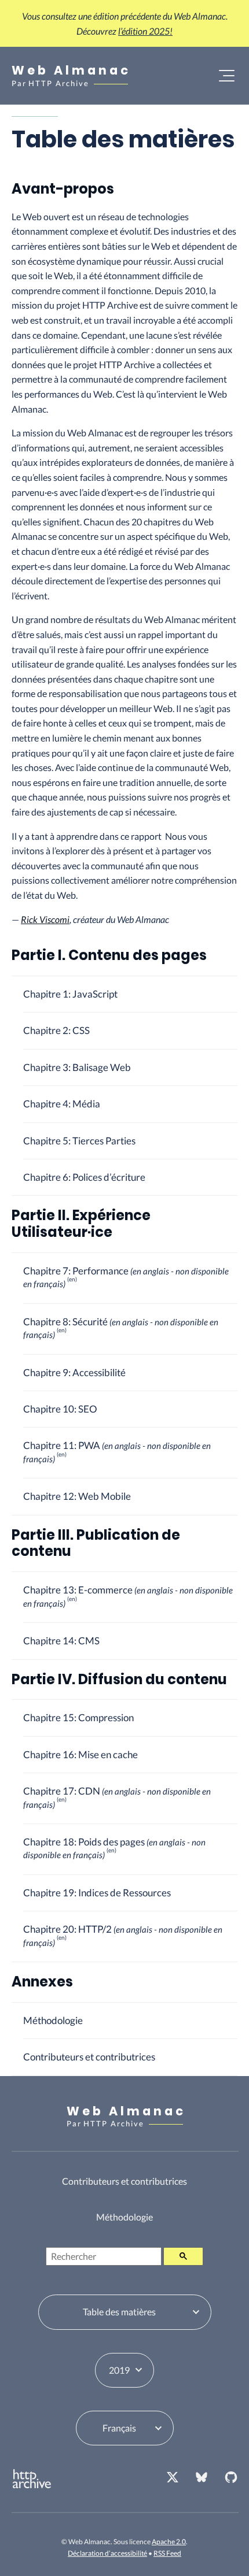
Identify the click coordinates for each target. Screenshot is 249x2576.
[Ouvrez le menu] (227, 76)
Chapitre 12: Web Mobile (77, 1496)
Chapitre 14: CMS (61, 1641)
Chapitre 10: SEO (60, 1409)
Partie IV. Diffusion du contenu (119, 1679)
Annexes (42, 1982)
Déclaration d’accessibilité (107, 2553)
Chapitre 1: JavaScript (70, 994)
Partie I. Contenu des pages (109, 955)
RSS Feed (167, 2553)
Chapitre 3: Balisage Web (77, 1067)
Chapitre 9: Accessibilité (74, 1372)
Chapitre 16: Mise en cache (80, 1754)
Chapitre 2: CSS (56, 1030)
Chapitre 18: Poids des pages (114, 1848)
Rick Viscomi (45, 919)
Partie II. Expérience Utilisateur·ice (81, 1224)
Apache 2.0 (169, 2542)
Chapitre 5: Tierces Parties (79, 1141)
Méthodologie (53, 2020)
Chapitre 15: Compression (78, 1717)
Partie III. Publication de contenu (96, 1543)
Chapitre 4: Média (62, 1104)
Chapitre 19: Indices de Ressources (97, 1893)
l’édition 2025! (145, 31)
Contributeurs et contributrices (89, 2057)
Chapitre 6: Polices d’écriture (84, 1177)
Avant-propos (63, 189)
